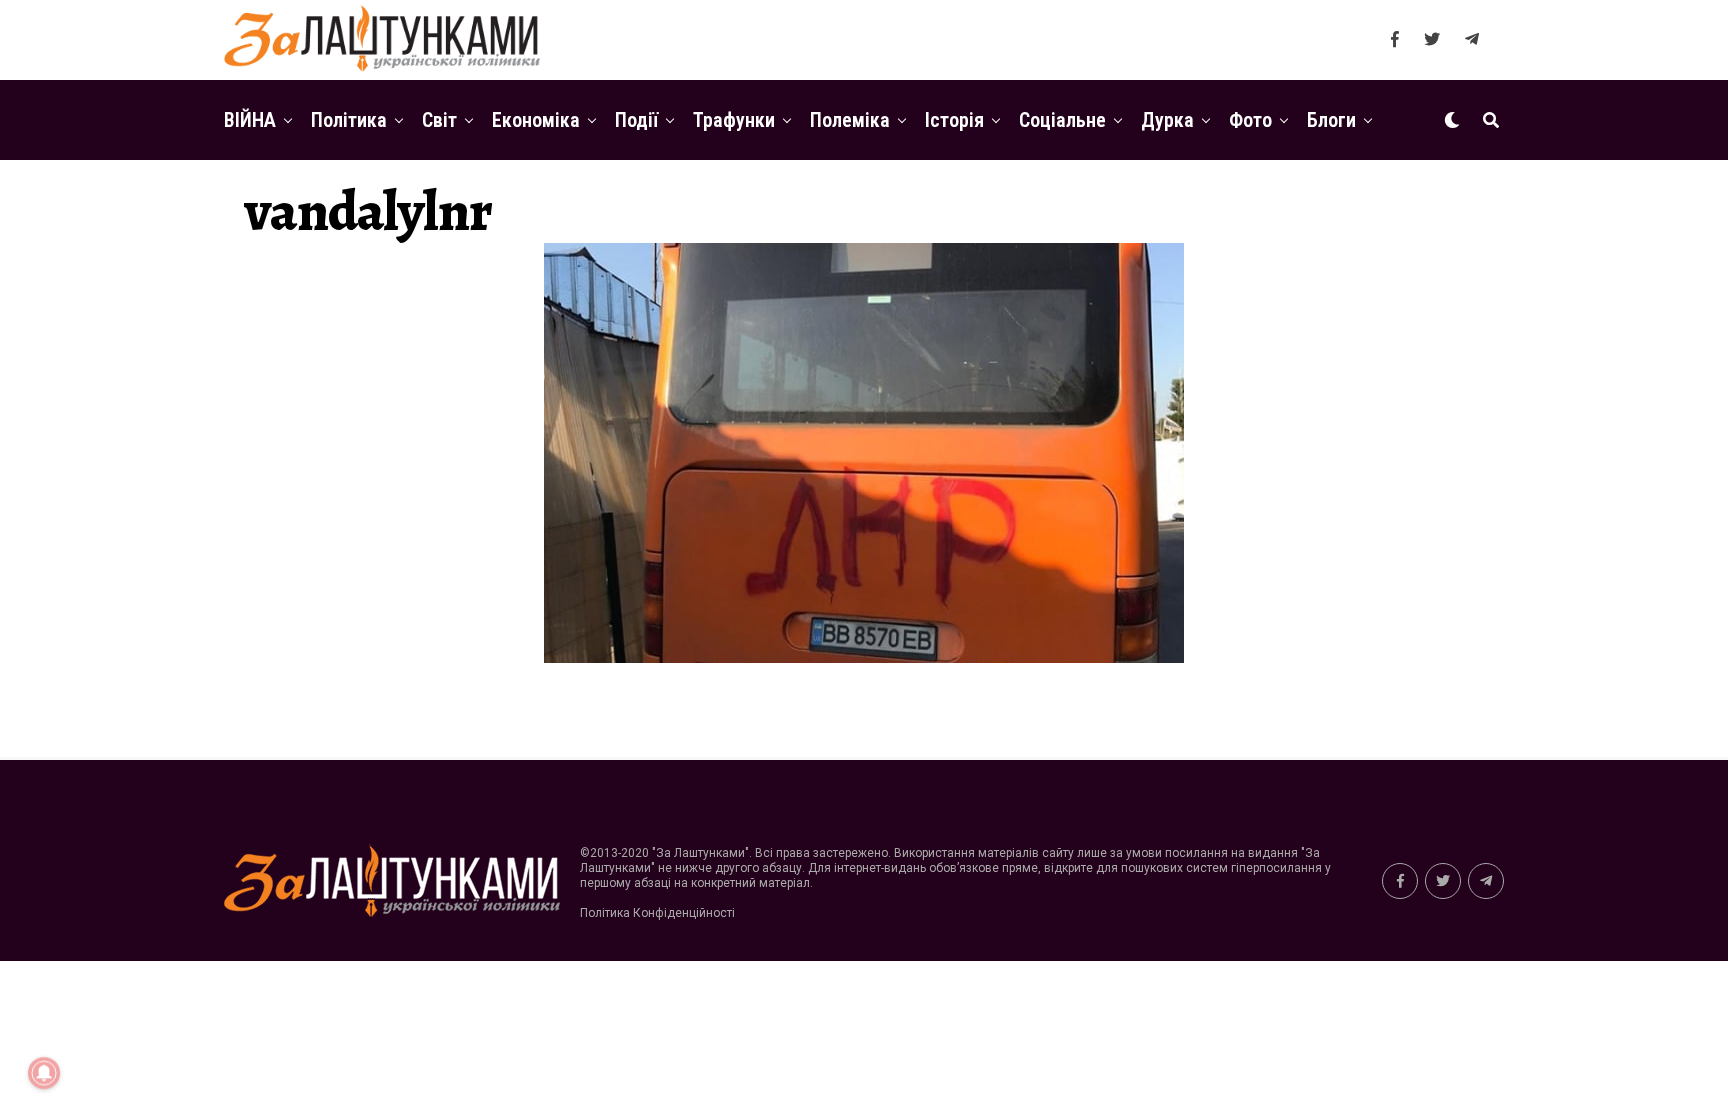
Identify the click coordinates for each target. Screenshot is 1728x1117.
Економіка (536, 120)
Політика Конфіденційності (657, 913)
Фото (1250, 120)
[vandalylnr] (864, 657)
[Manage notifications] (44, 1073)
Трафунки (734, 120)
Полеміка (850, 120)
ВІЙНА (250, 120)
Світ (439, 120)
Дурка (1167, 120)
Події (636, 120)
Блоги (1331, 120)
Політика (349, 120)
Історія (954, 120)
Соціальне (1062, 120)
